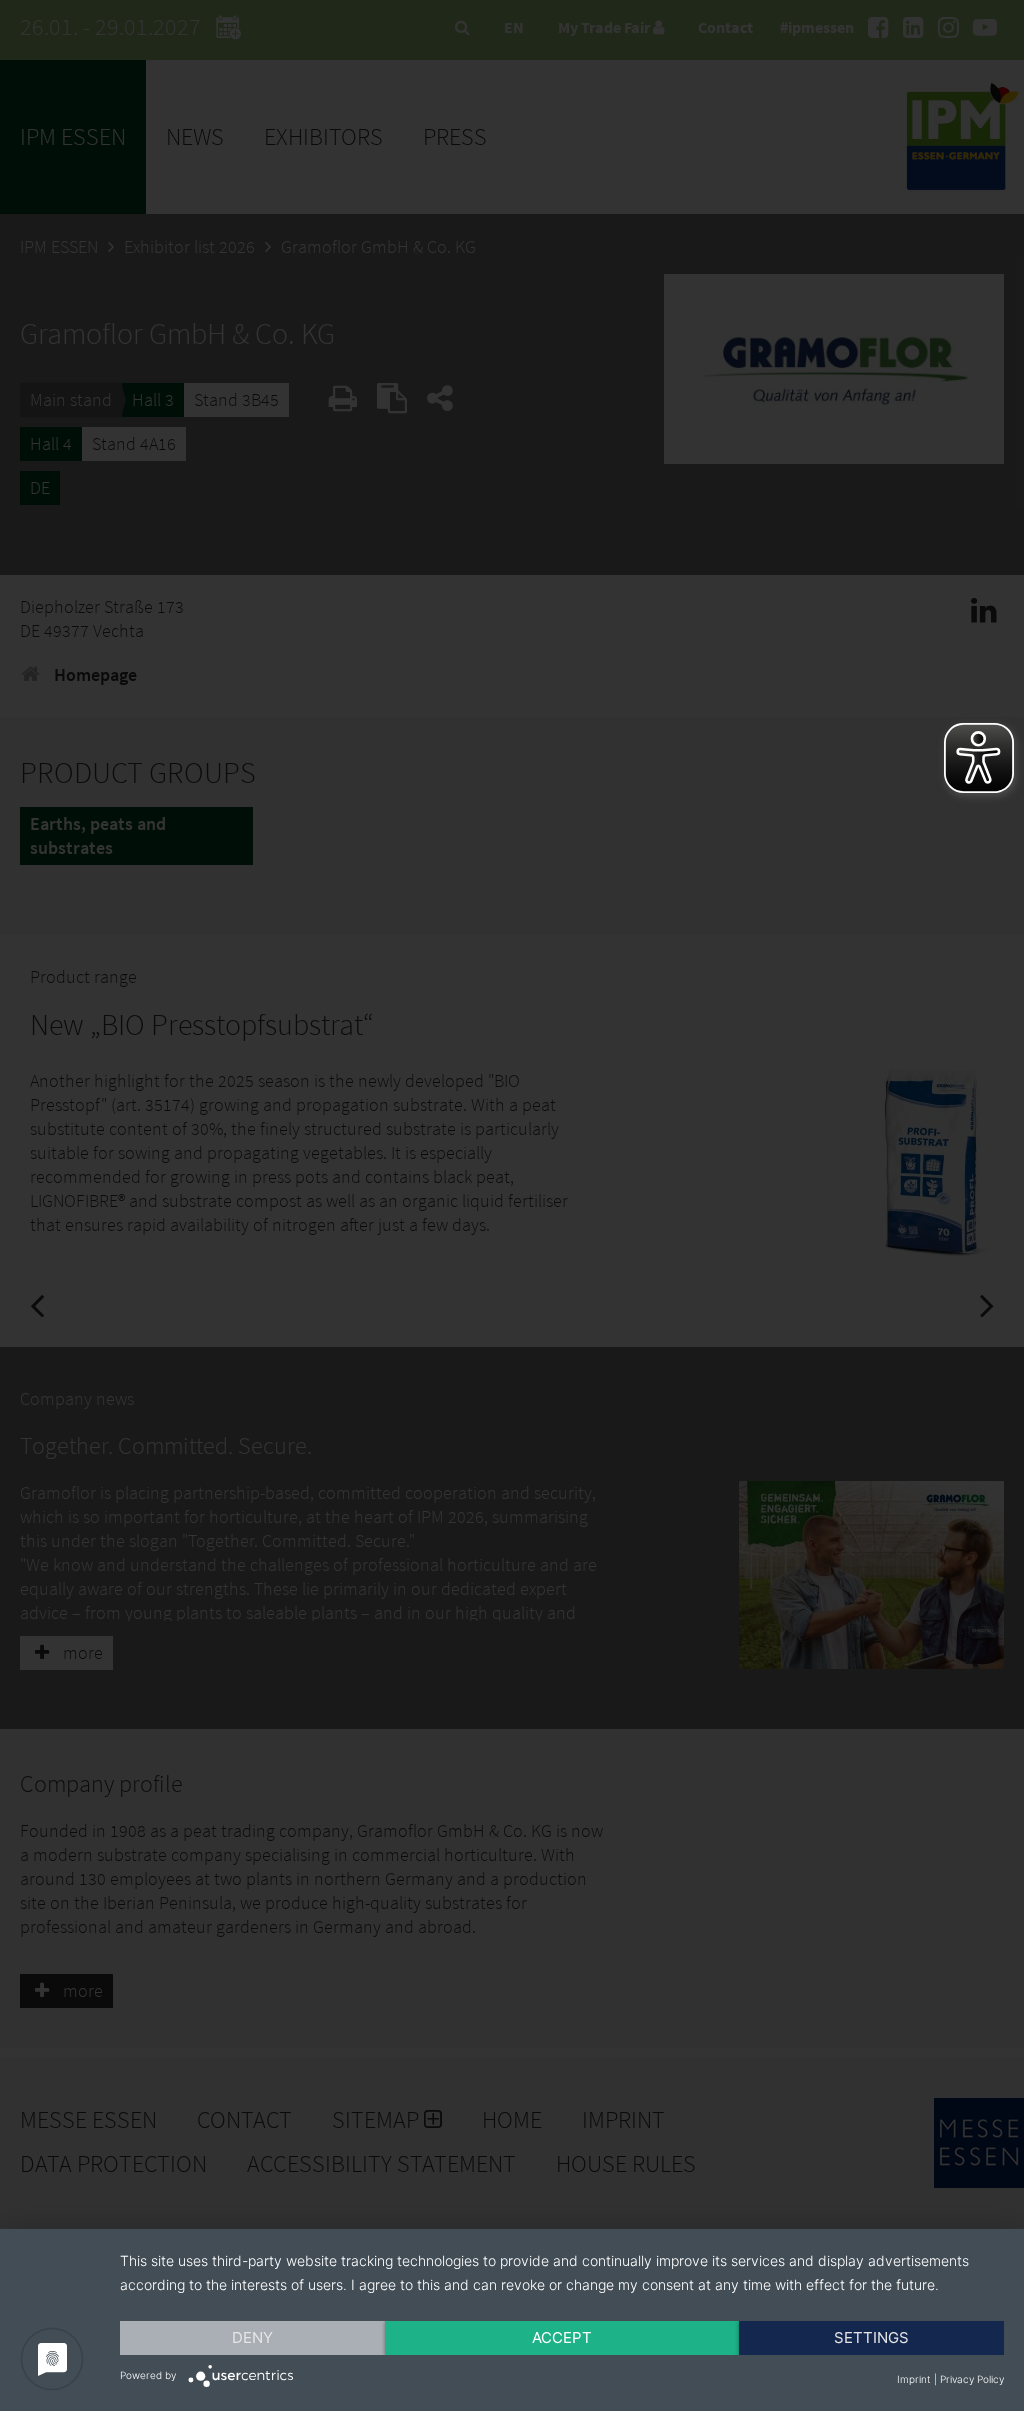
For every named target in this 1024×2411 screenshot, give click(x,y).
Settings (871, 2337)
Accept (562, 2337)
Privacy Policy (972, 2379)
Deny (252, 2337)
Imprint (914, 2379)
